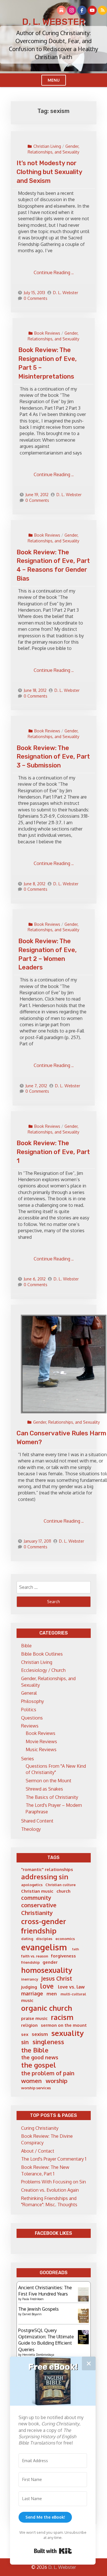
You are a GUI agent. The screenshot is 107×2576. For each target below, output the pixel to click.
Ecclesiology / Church (43, 1670)
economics (65, 1939)
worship (56, 2081)
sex (25, 2034)
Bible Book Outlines (42, 1654)
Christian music (37, 1891)
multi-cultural (73, 1994)
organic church (47, 2008)
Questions (32, 1718)
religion (29, 2025)
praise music (34, 2018)
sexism (40, 2034)
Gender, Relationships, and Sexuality (66, 1422)
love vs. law (71, 1987)
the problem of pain (48, 2073)
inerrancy (30, 1979)
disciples (44, 1939)
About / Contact (38, 2151)
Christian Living (47, 146)
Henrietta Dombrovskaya (38, 2355)
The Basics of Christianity (52, 1797)
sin (25, 2042)
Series (28, 1759)
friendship (30, 1962)
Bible (26, 1646)
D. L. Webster (54, 22)
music (27, 2000)
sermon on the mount (64, 2025)
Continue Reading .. (54, 272)
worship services (36, 2088)
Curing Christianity (40, 2128)
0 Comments (36, 298)
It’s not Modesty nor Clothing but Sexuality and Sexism (49, 172)
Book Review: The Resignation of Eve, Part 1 (53, 1152)
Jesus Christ (57, 1978)
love (47, 1986)
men (52, 1994)
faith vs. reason (35, 1956)
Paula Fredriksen (33, 2299)
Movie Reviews (41, 1741)
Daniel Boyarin (32, 2314)
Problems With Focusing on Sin (53, 2182)
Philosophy (33, 1701)
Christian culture (60, 1885)
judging (29, 1987)
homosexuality (47, 1970)
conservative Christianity (39, 1909)
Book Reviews (47, 333)
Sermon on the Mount (49, 1781)
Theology (31, 1829)
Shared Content (37, 1821)
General (29, 1693)
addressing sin (45, 1877)
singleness (48, 2042)
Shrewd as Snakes (44, 1789)
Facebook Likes (53, 2233)
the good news (40, 2057)
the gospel (39, 2065)
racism (62, 2017)
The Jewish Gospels (39, 2309)
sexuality (67, 2033)
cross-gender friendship (44, 1926)
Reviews (30, 1726)
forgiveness (63, 1956)
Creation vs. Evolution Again (50, 2190)
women (31, 2081)
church (63, 1891)
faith (76, 1949)
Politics (29, 1710)
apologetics (32, 1885)
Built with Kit (53, 2551)
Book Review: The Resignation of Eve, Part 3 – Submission (53, 757)
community (36, 1898)
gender (50, 1962)
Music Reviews (41, 1749)
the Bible (35, 2050)
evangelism (44, 1947)
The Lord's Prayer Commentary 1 (54, 2159)
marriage (32, 1993)
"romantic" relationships (47, 1869)
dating (27, 1939)
